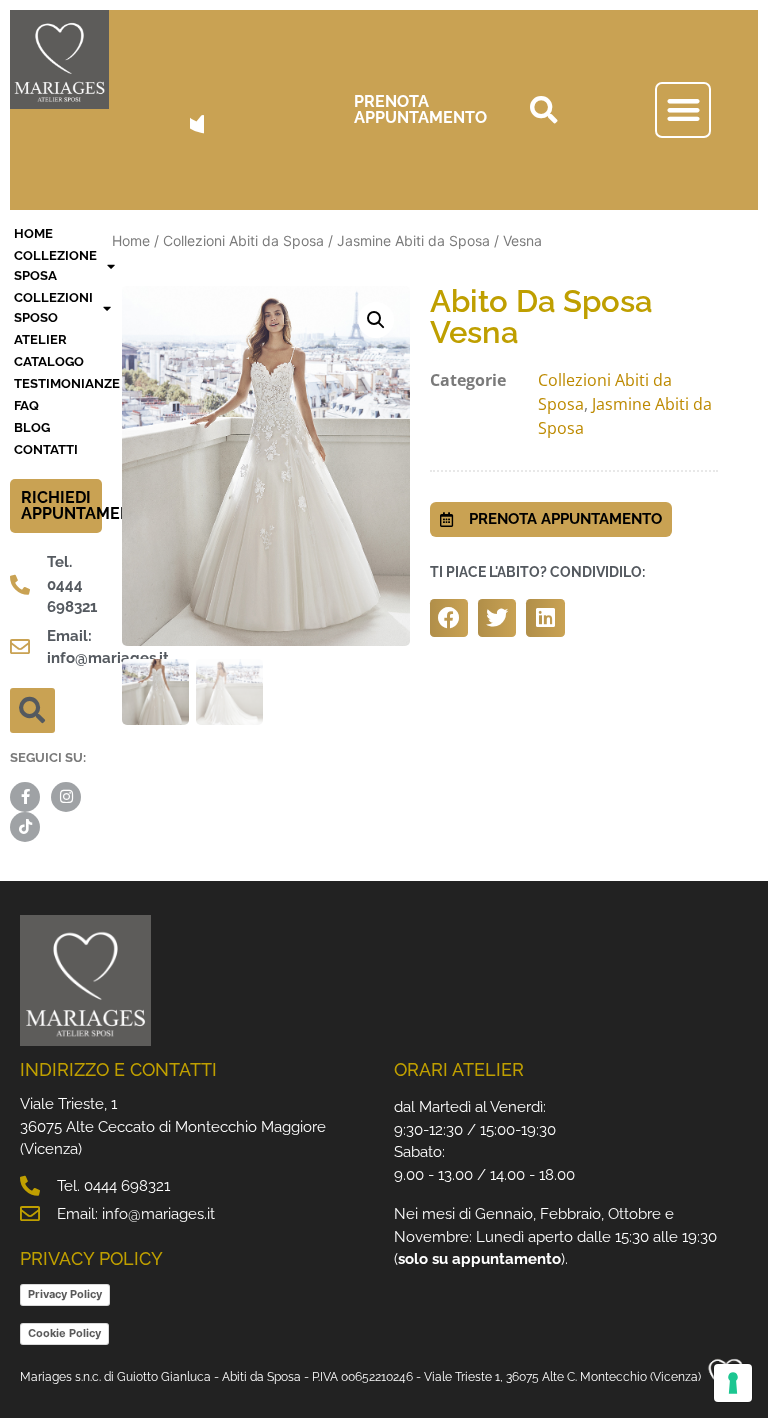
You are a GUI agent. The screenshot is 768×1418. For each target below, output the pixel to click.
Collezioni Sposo (53, 307)
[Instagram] (66, 797)
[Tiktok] (25, 827)
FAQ (26, 405)
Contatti (46, 449)
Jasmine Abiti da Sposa (413, 240)
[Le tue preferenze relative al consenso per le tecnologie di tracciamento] (733, 1383)
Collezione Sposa (55, 265)
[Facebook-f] (25, 797)
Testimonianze (58, 383)
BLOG (32, 427)
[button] (544, 110)
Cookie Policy (64, 1333)
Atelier (40, 339)
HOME (33, 233)
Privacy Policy (65, 1294)
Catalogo (49, 361)
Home (131, 240)
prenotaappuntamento (420, 109)
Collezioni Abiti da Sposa (243, 240)
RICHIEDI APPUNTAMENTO (87, 505)
